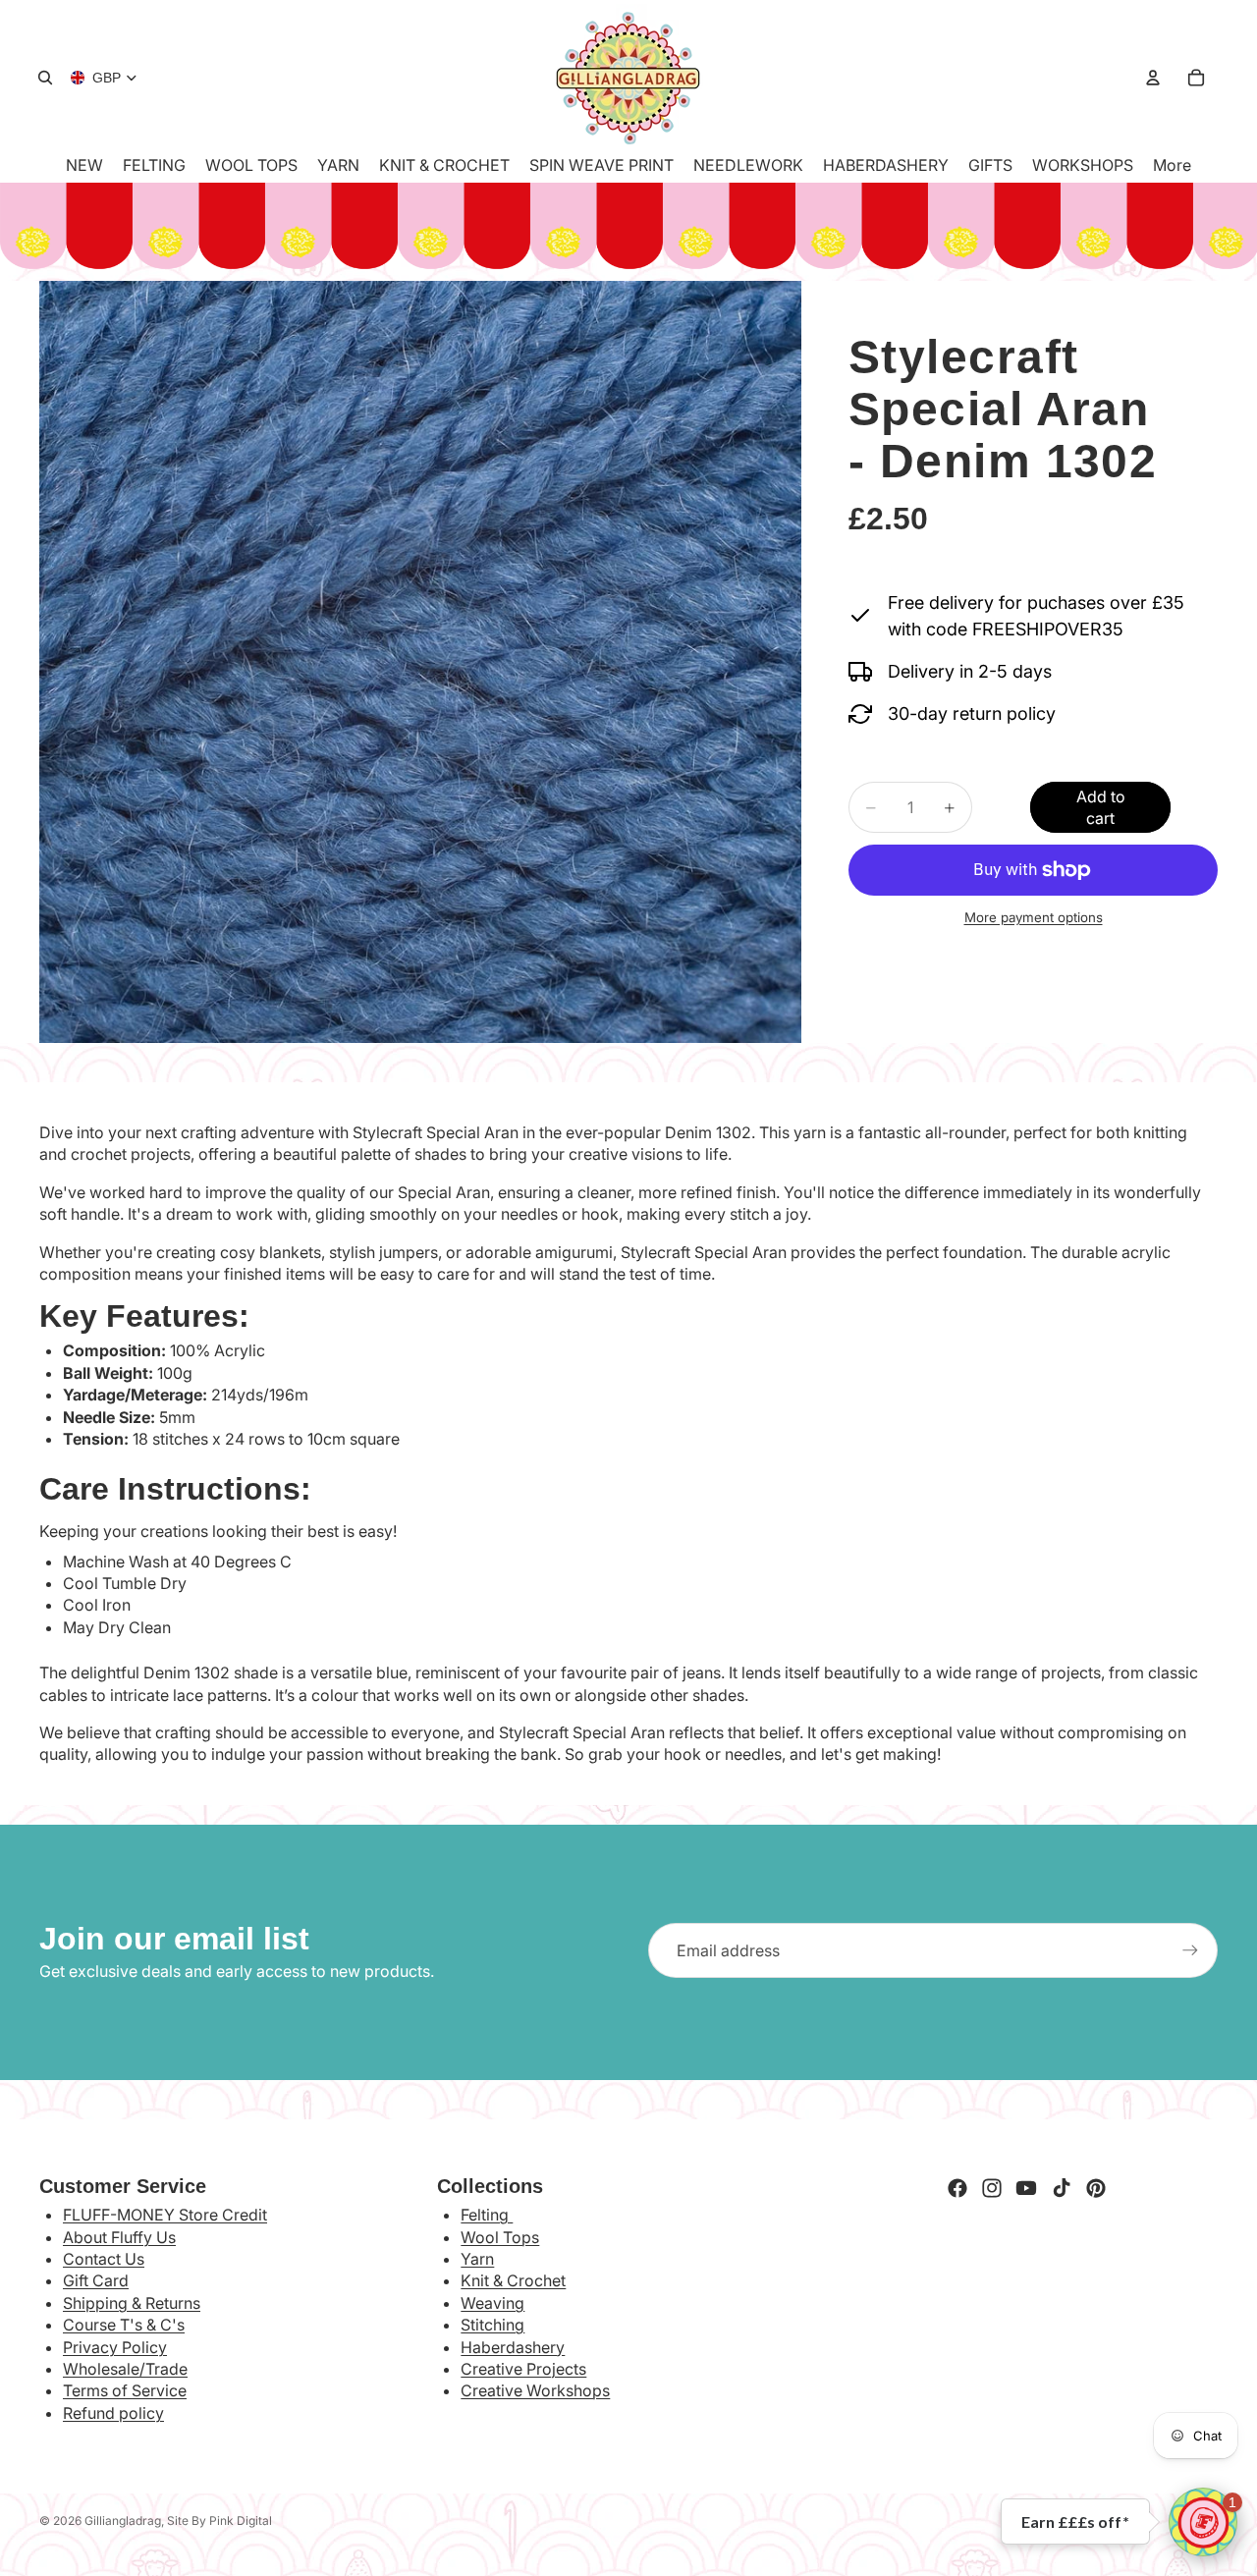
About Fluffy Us (119, 2237)
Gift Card (96, 2280)
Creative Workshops (535, 2390)
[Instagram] (992, 2188)
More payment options (1034, 917)
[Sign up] (1190, 1950)
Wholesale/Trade (125, 2369)
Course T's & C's (124, 2325)
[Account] (1153, 78)
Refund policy (113, 2413)
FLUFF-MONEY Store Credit (165, 2215)
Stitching (492, 2325)
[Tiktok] (1062, 2188)
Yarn (477, 2259)
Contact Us (104, 2259)
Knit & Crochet (513, 2280)
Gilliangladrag (123, 2521)
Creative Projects (523, 2369)
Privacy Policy (115, 2347)
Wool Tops (500, 2237)
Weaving (492, 2303)
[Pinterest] (1096, 2188)
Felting (487, 2215)
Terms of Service (125, 2390)
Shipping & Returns (132, 2303)
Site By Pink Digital (219, 2521)
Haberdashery (513, 2347)
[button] (1203, 2522)
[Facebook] (957, 2188)
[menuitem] (1172, 165)
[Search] (45, 78)
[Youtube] (1026, 2188)
